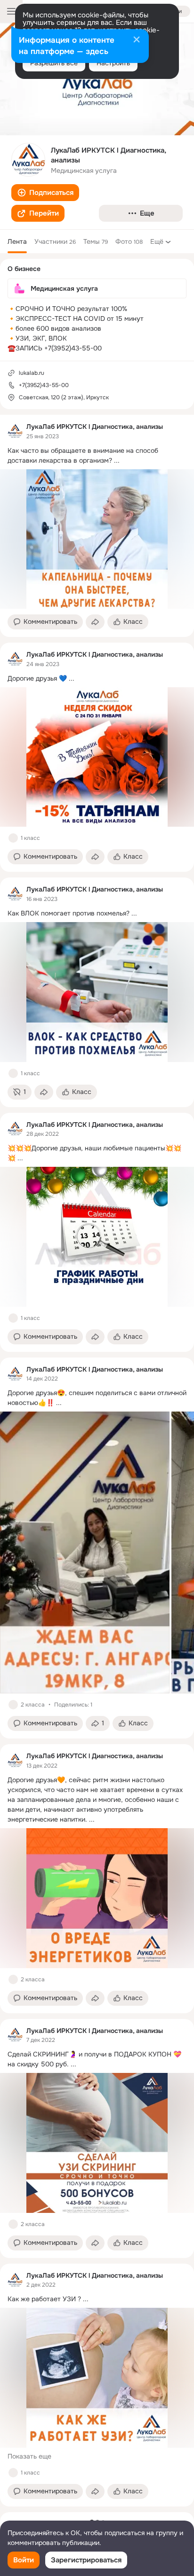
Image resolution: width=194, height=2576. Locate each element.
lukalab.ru (32, 373)
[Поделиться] (95, 622)
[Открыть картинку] (85, 1552)
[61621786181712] (15, 431)
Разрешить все (54, 63)
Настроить (113, 63)
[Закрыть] (137, 40)
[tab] (17, 241)
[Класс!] (13, 838)
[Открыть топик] (97, 456)
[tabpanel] (97, 1461)
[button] (45, 193)
